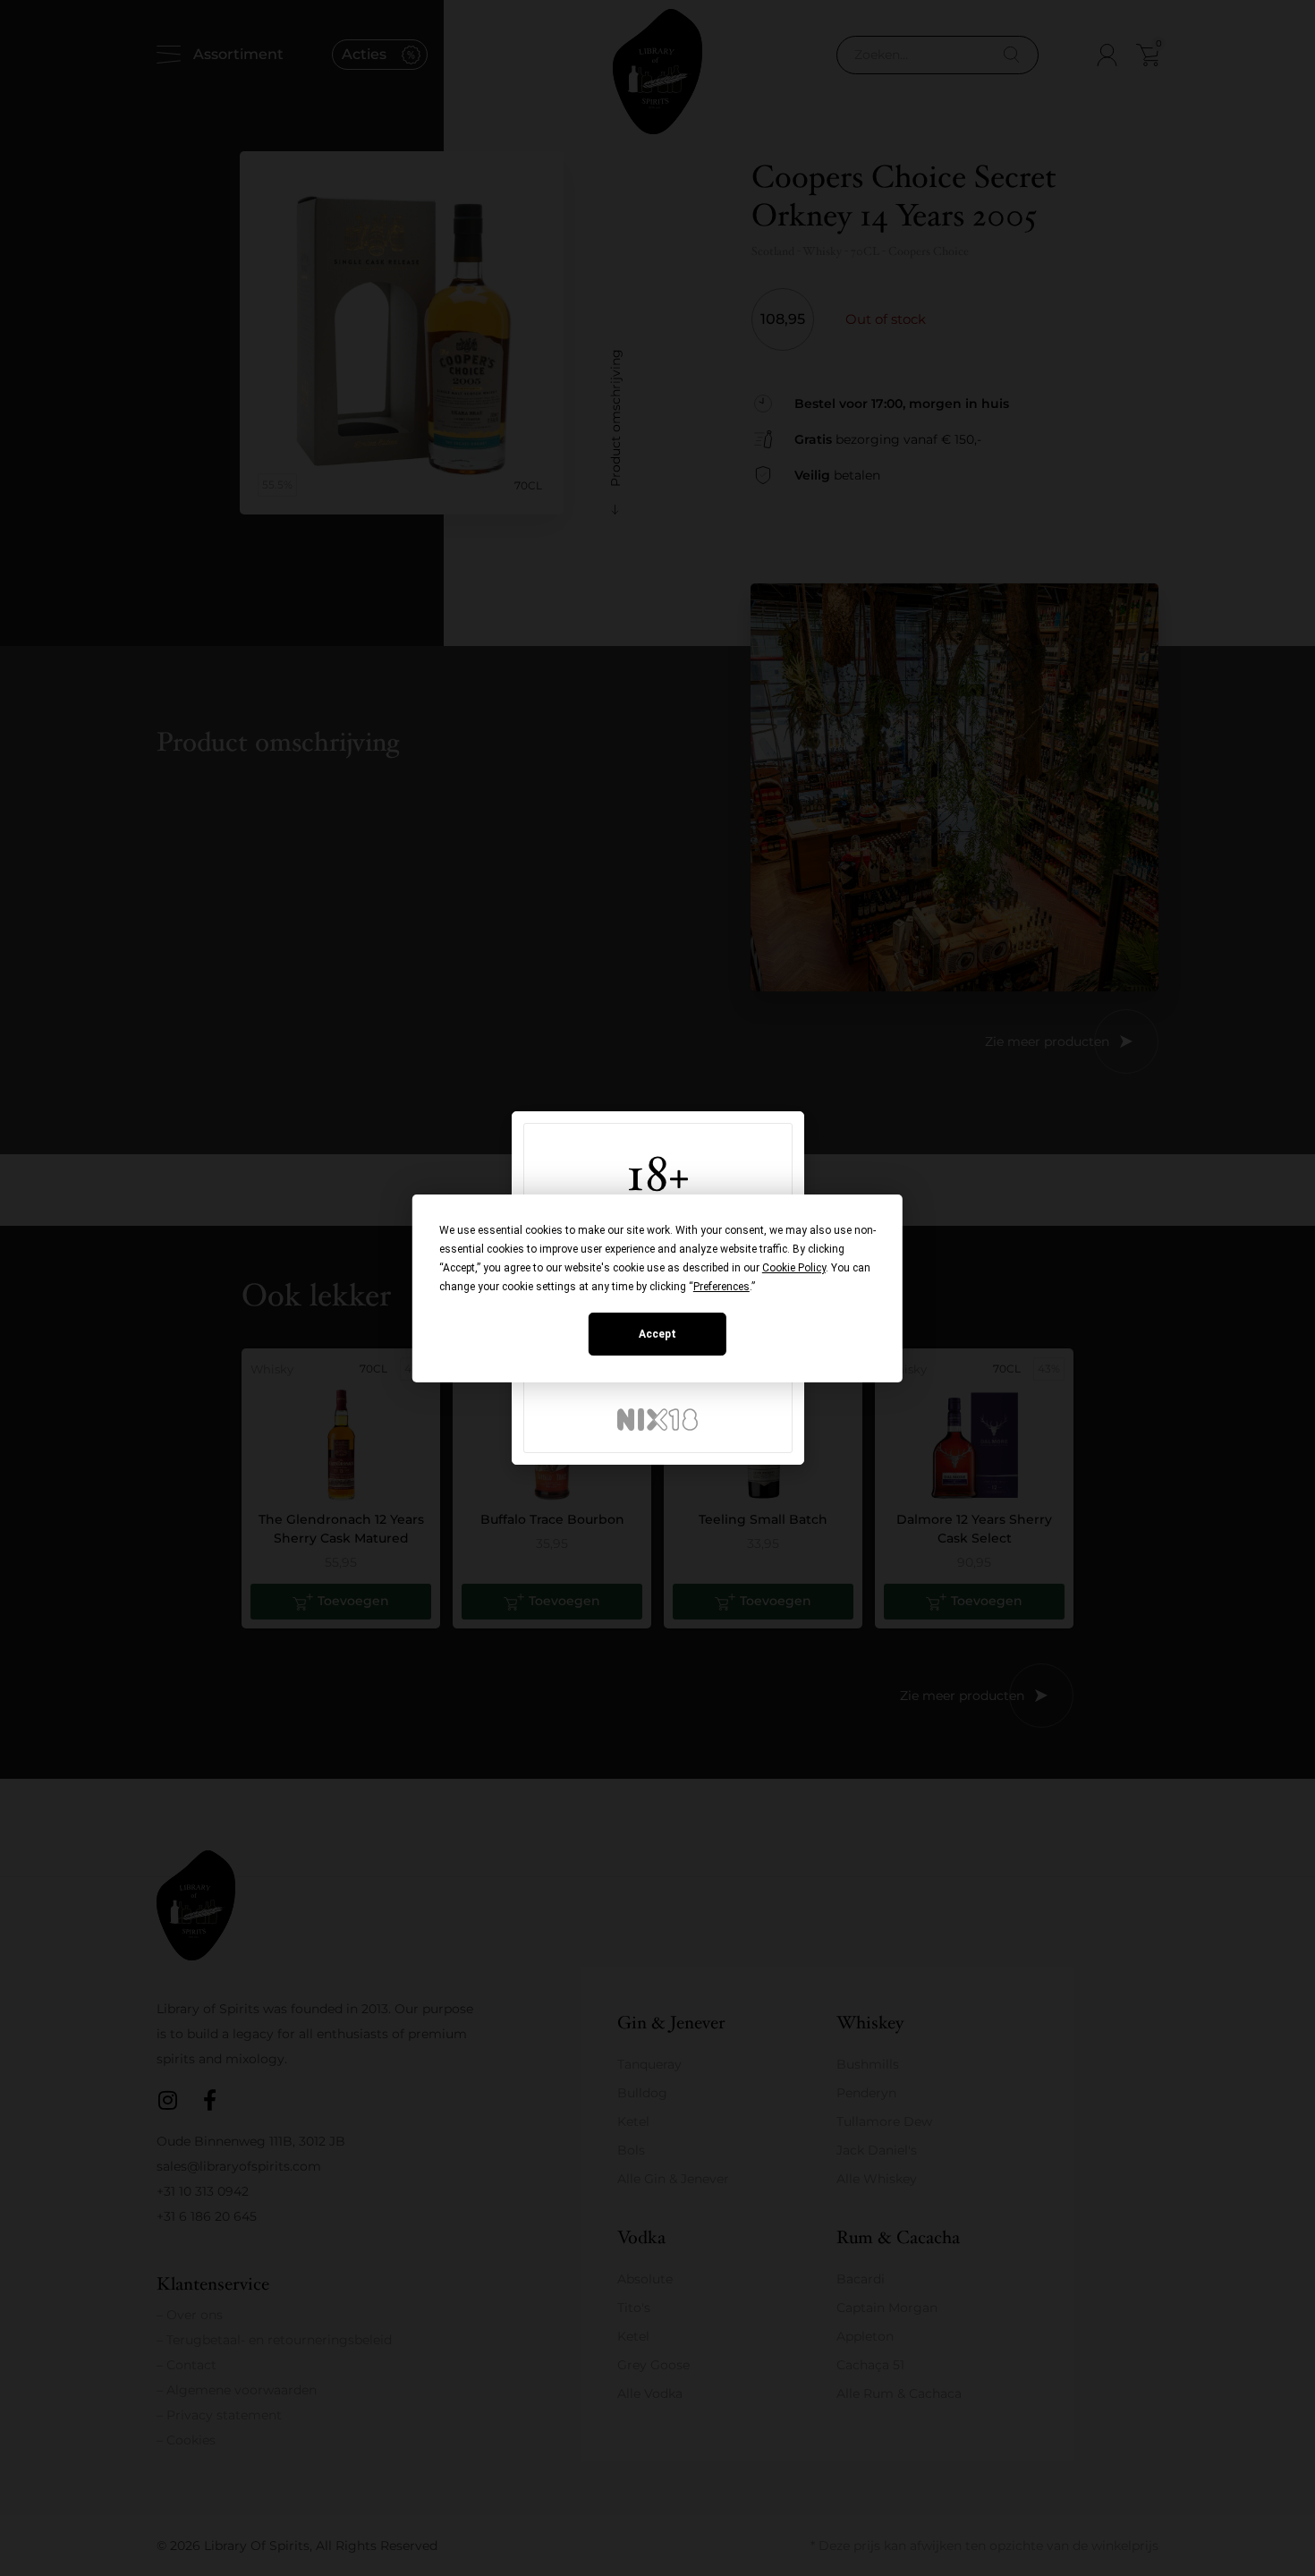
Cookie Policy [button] (794, 1268)
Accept (657, 1334)
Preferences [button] (721, 1287)
